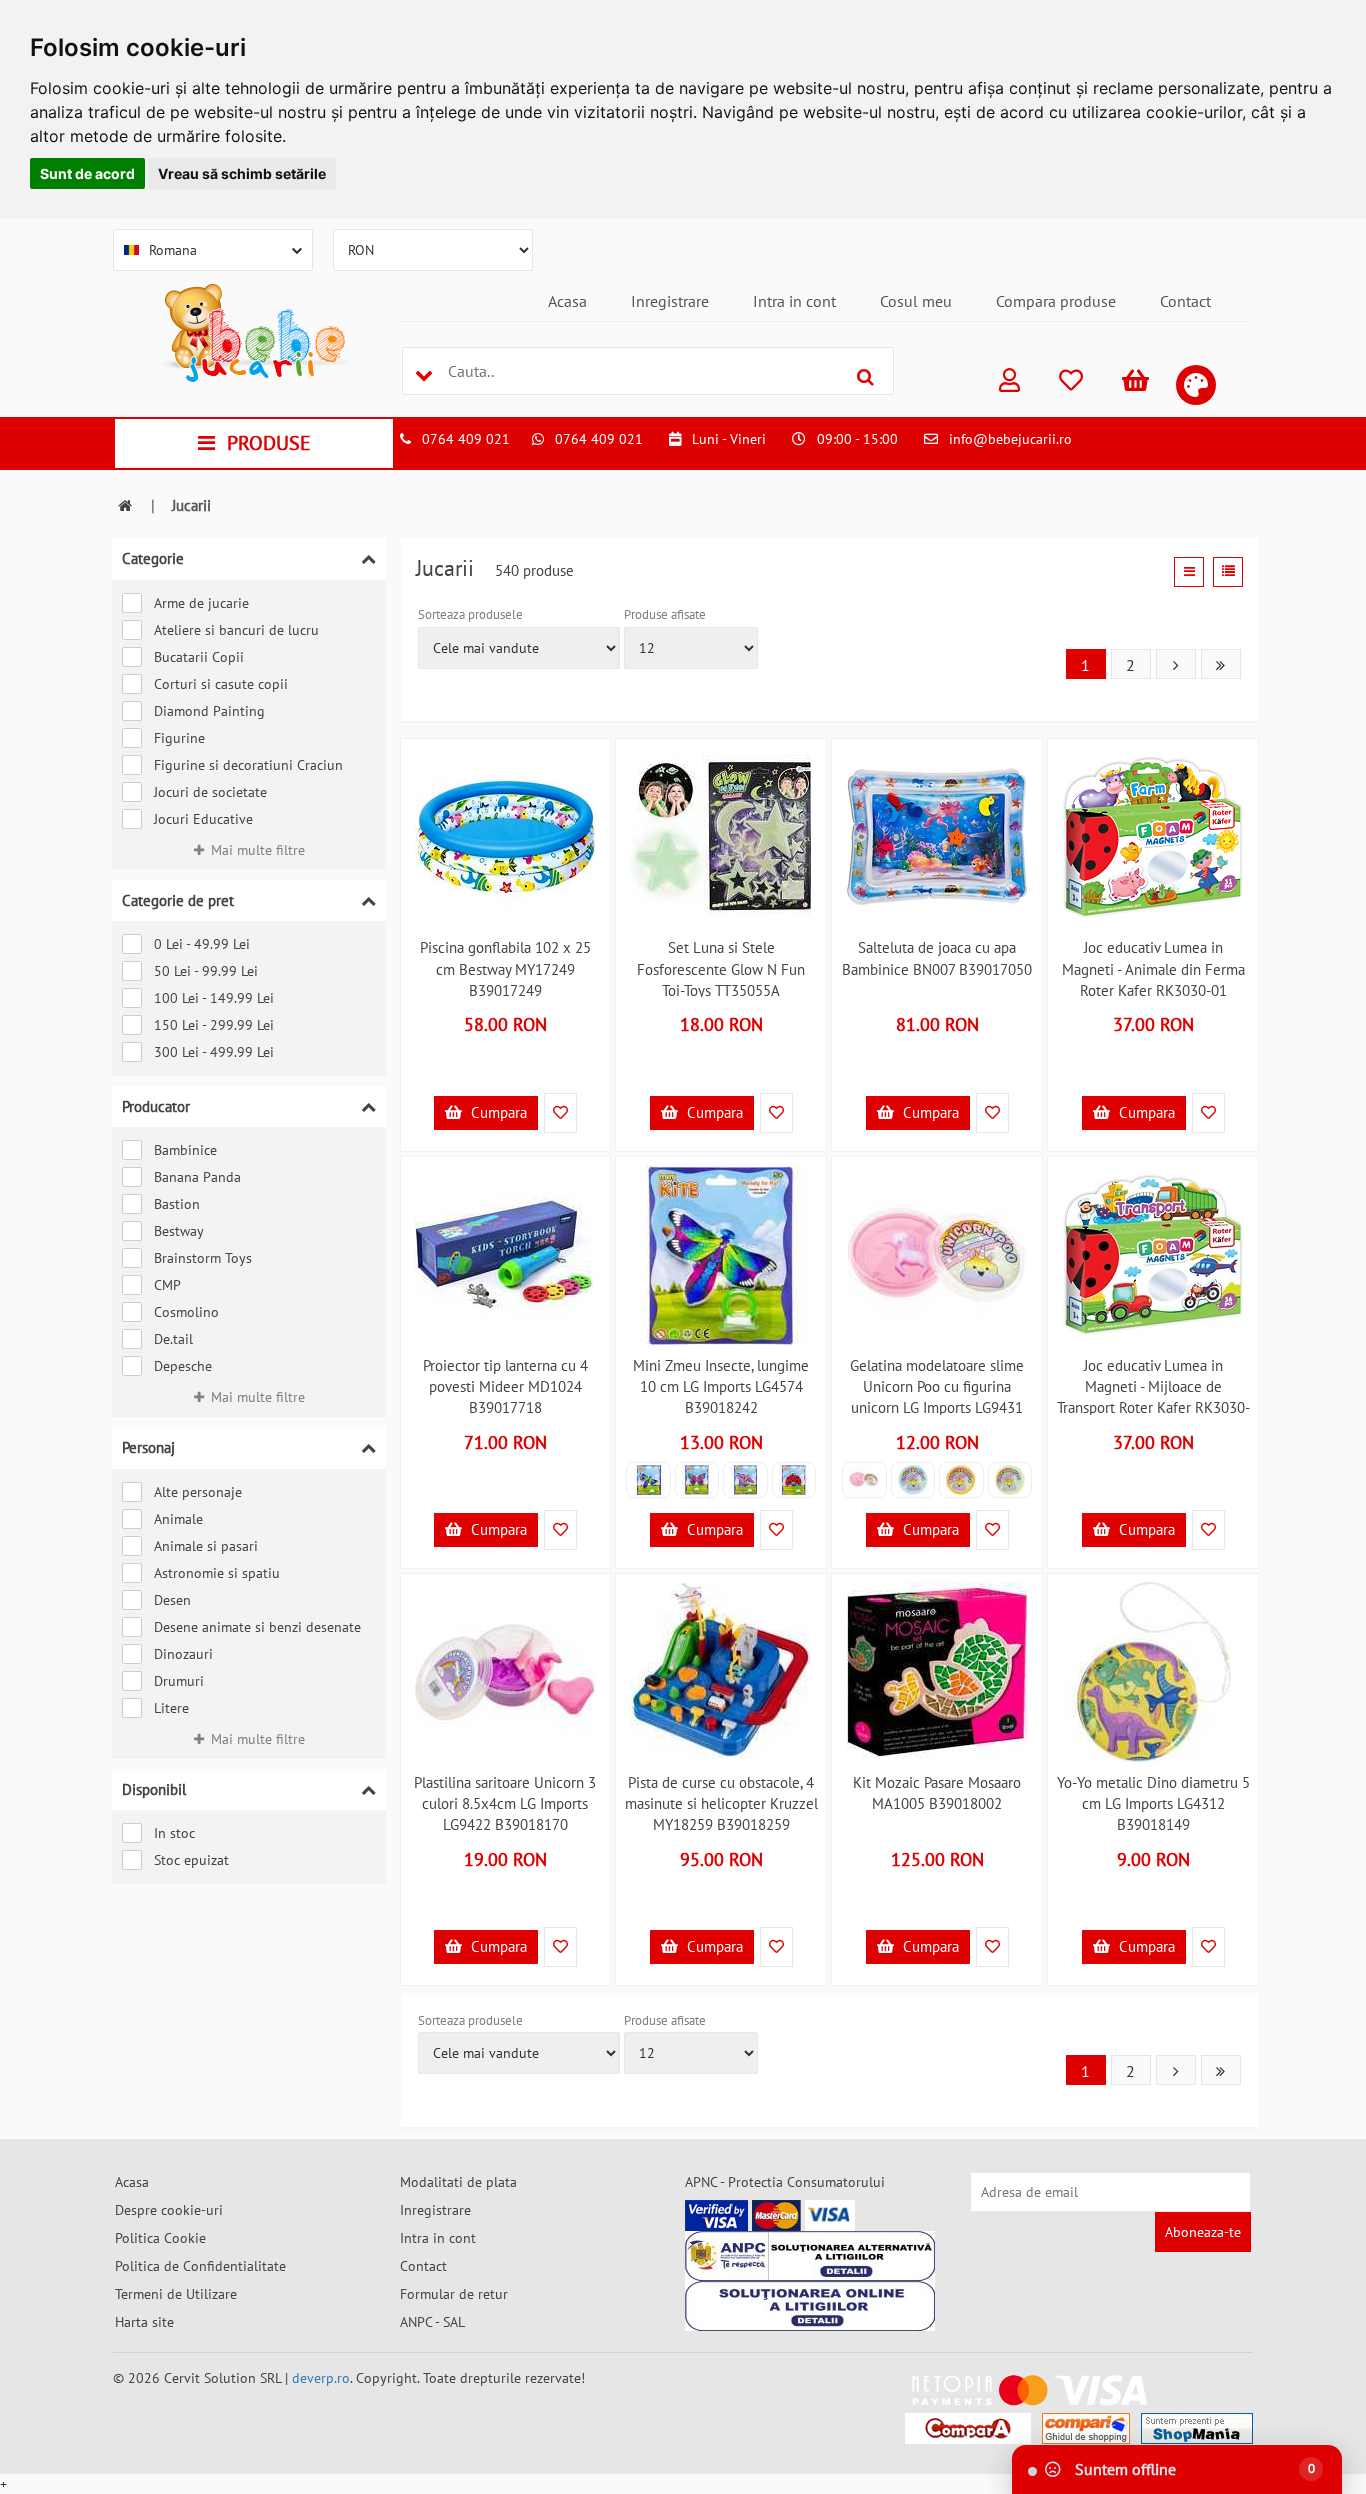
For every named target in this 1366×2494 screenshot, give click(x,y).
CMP (167, 1285)
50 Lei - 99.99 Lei (206, 971)
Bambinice (185, 1150)
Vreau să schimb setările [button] (242, 173)
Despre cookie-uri (169, 2210)
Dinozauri (183, 1654)
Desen (172, 1600)
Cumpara (497, 1112)
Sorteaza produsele (470, 614)
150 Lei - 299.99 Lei (214, 1025)
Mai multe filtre (258, 850)
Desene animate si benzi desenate (257, 1627)
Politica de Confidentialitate (200, 2266)
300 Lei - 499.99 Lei (214, 1052)
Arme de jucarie (201, 603)
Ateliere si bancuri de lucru (236, 630)
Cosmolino (186, 1312)
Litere (171, 1708)
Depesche (183, 1366)
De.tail (173, 1339)
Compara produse (1056, 301)
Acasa (567, 301)
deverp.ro (321, 2378)
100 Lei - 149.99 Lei (214, 998)
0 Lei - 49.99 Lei (202, 944)
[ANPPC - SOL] (810, 2306)
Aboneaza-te (1203, 2232)
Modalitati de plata (458, 2182)
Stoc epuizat (191, 1860)
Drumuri (179, 1681)
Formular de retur (454, 2294)
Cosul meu (916, 301)
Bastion (177, 1204)
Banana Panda (197, 1177)
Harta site (144, 2322)
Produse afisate (665, 614)
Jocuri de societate (210, 792)
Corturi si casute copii (221, 684)
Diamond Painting (209, 711)
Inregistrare (670, 301)
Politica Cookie (160, 2238)
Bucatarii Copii (199, 657)
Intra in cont (794, 301)
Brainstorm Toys (203, 1258)
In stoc (174, 1833)
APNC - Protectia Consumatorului (785, 2182)
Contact (1185, 301)
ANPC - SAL (432, 2322)
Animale (178, 1519)
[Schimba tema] (1196, 385)
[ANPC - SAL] (810, 2256)
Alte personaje (198, 1492)
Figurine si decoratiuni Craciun (248, 765)
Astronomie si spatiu (217, 1573)
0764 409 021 (466, 439)
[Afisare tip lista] (1228, 572)
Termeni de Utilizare (176, 2294)
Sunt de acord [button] (87, 173)
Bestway (179, 1231)
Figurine (179, 738)
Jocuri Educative (203, 819)
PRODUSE (269, 443)
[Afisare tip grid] (1189, 572)
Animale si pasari (206, 1546)
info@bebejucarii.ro (1010, 439)
